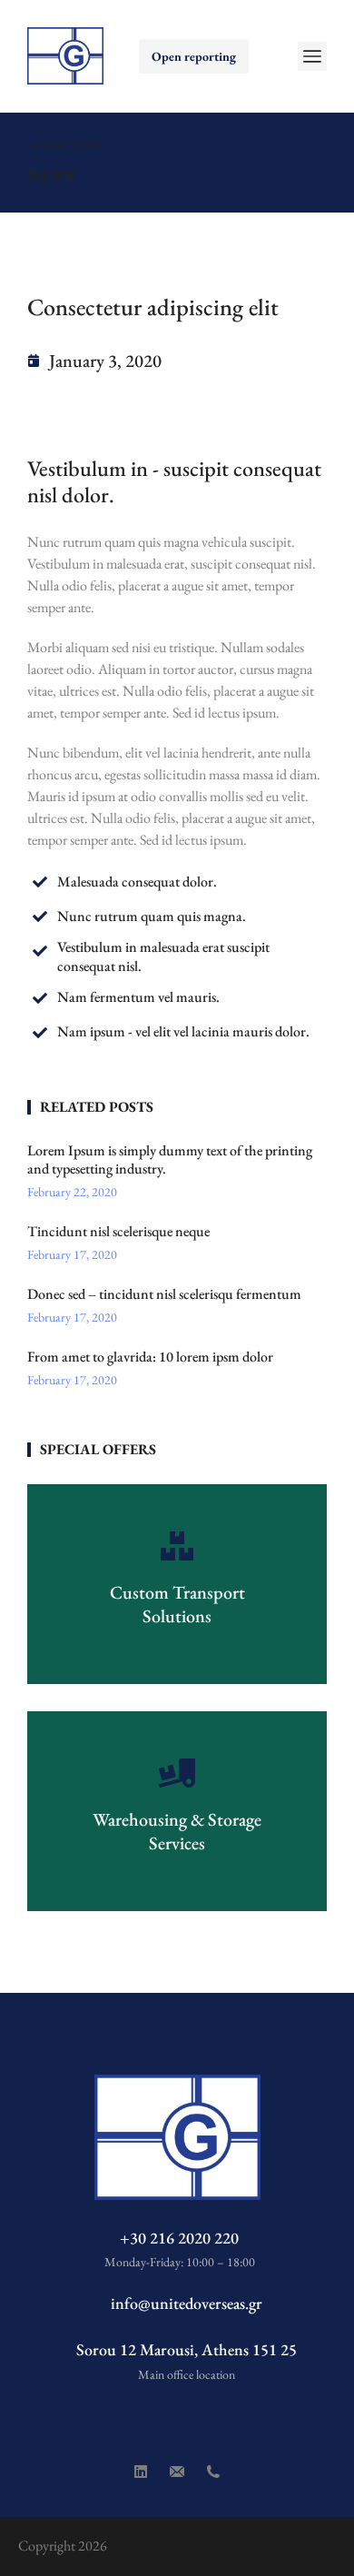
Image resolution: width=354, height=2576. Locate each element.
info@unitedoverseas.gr (187, 2303)
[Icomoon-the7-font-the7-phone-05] (213, 2472)
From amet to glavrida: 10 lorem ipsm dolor (150, 1357)
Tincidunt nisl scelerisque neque (118, 1232)
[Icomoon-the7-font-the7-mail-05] (177, 2472)
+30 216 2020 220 (179, 2238)
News (51, 175)
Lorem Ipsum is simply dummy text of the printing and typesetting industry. (170, 1160)
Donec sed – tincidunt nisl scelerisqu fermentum (164, 1294)
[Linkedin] (141, 2472)
